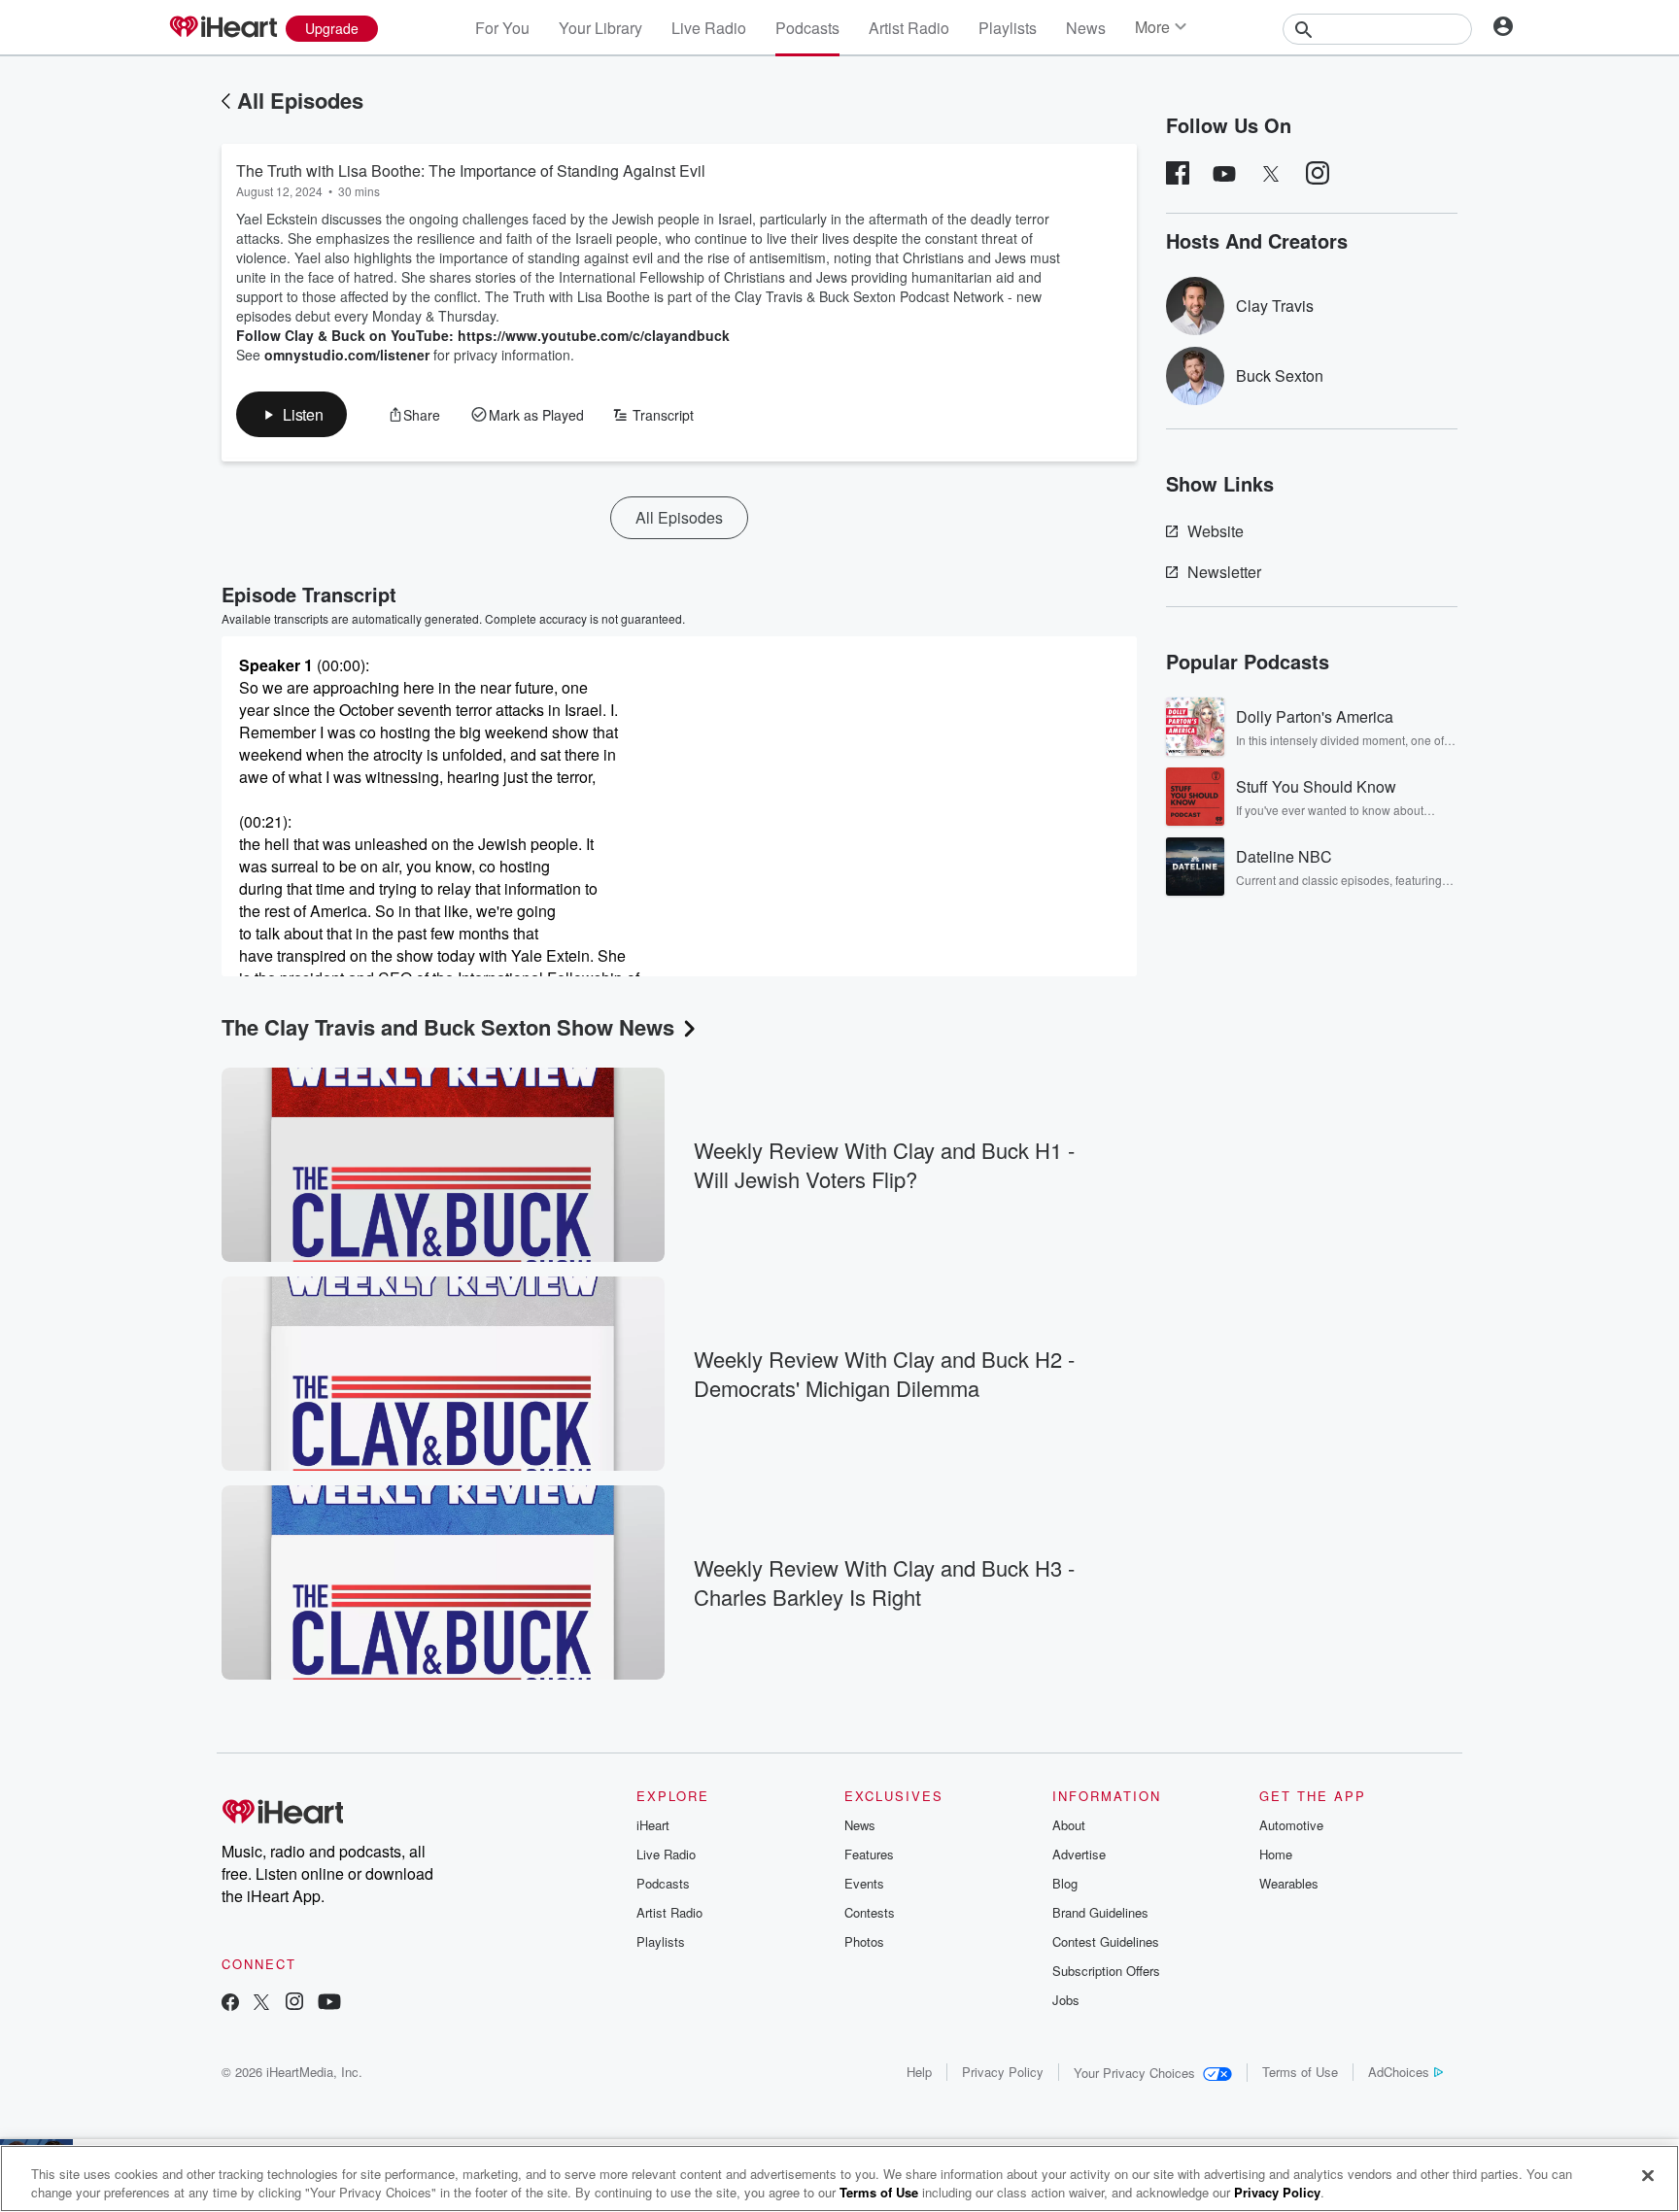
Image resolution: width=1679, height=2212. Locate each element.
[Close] (1648, 2176)
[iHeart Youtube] (329, 2004)
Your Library (600, 28)
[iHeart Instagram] (294, 2004)
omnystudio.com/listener (347, 355)
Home (1276, 1854)
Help (919, 2072)
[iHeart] (223, 28)
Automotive (1291, 1825)
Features (869, 1854)
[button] (291, 414)
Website (1216, 531)
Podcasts (807, 28)
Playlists (1008, 28)
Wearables (1289, 1883)
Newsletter (1224, 572)
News (1086, 28)
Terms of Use (1300, 2072)
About (1069, 1825)
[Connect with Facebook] (230, 2004)
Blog (1065, 1883)
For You (502, 28)
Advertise (1079, 1854)
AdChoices (1399, 2072)
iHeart (653, 1825)
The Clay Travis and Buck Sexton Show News (448, 1027)
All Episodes (300, 100)
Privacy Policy (1003, 2072)
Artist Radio (909, 28)
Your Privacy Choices (1134, 2073)
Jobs (1066, 2000)
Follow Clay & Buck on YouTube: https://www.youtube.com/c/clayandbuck (483, 335)
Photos (864, 1941)
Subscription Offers (1106, 1971)
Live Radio (709, 28)
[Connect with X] (261, 2004)
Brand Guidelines (1100, 1912)
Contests (870, 1912)
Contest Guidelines (1106, 1941)
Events (864, 1883)
